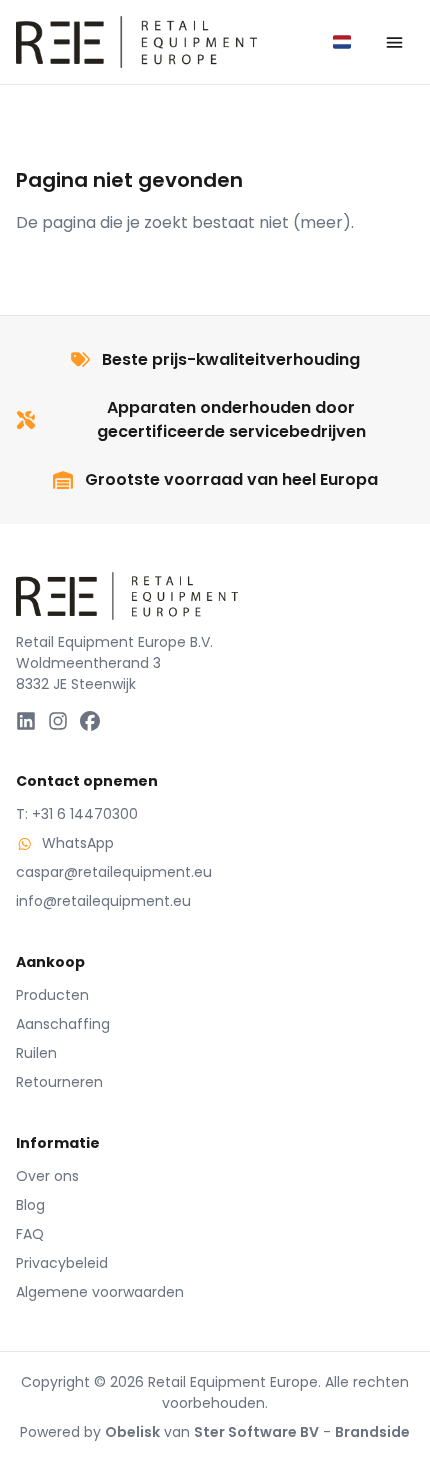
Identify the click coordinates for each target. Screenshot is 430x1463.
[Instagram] (58, 721)
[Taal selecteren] (342, 42)
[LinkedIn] (26, 721)
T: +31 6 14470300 (77, 814)
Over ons (47, 1176)
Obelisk (132, 1432)
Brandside (372, 1432)
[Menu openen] (394, 42)
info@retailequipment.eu (103, 901)
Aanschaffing (63, 1024)
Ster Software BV (256, 1432)
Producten (52, 995)
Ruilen (36, 1053)
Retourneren (59, 1082)
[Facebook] (90, 721)
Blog (30, 1205)
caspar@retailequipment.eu (114, 872)
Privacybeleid (62, 1263)
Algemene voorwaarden (100, 1292)
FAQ (30, 1234)
